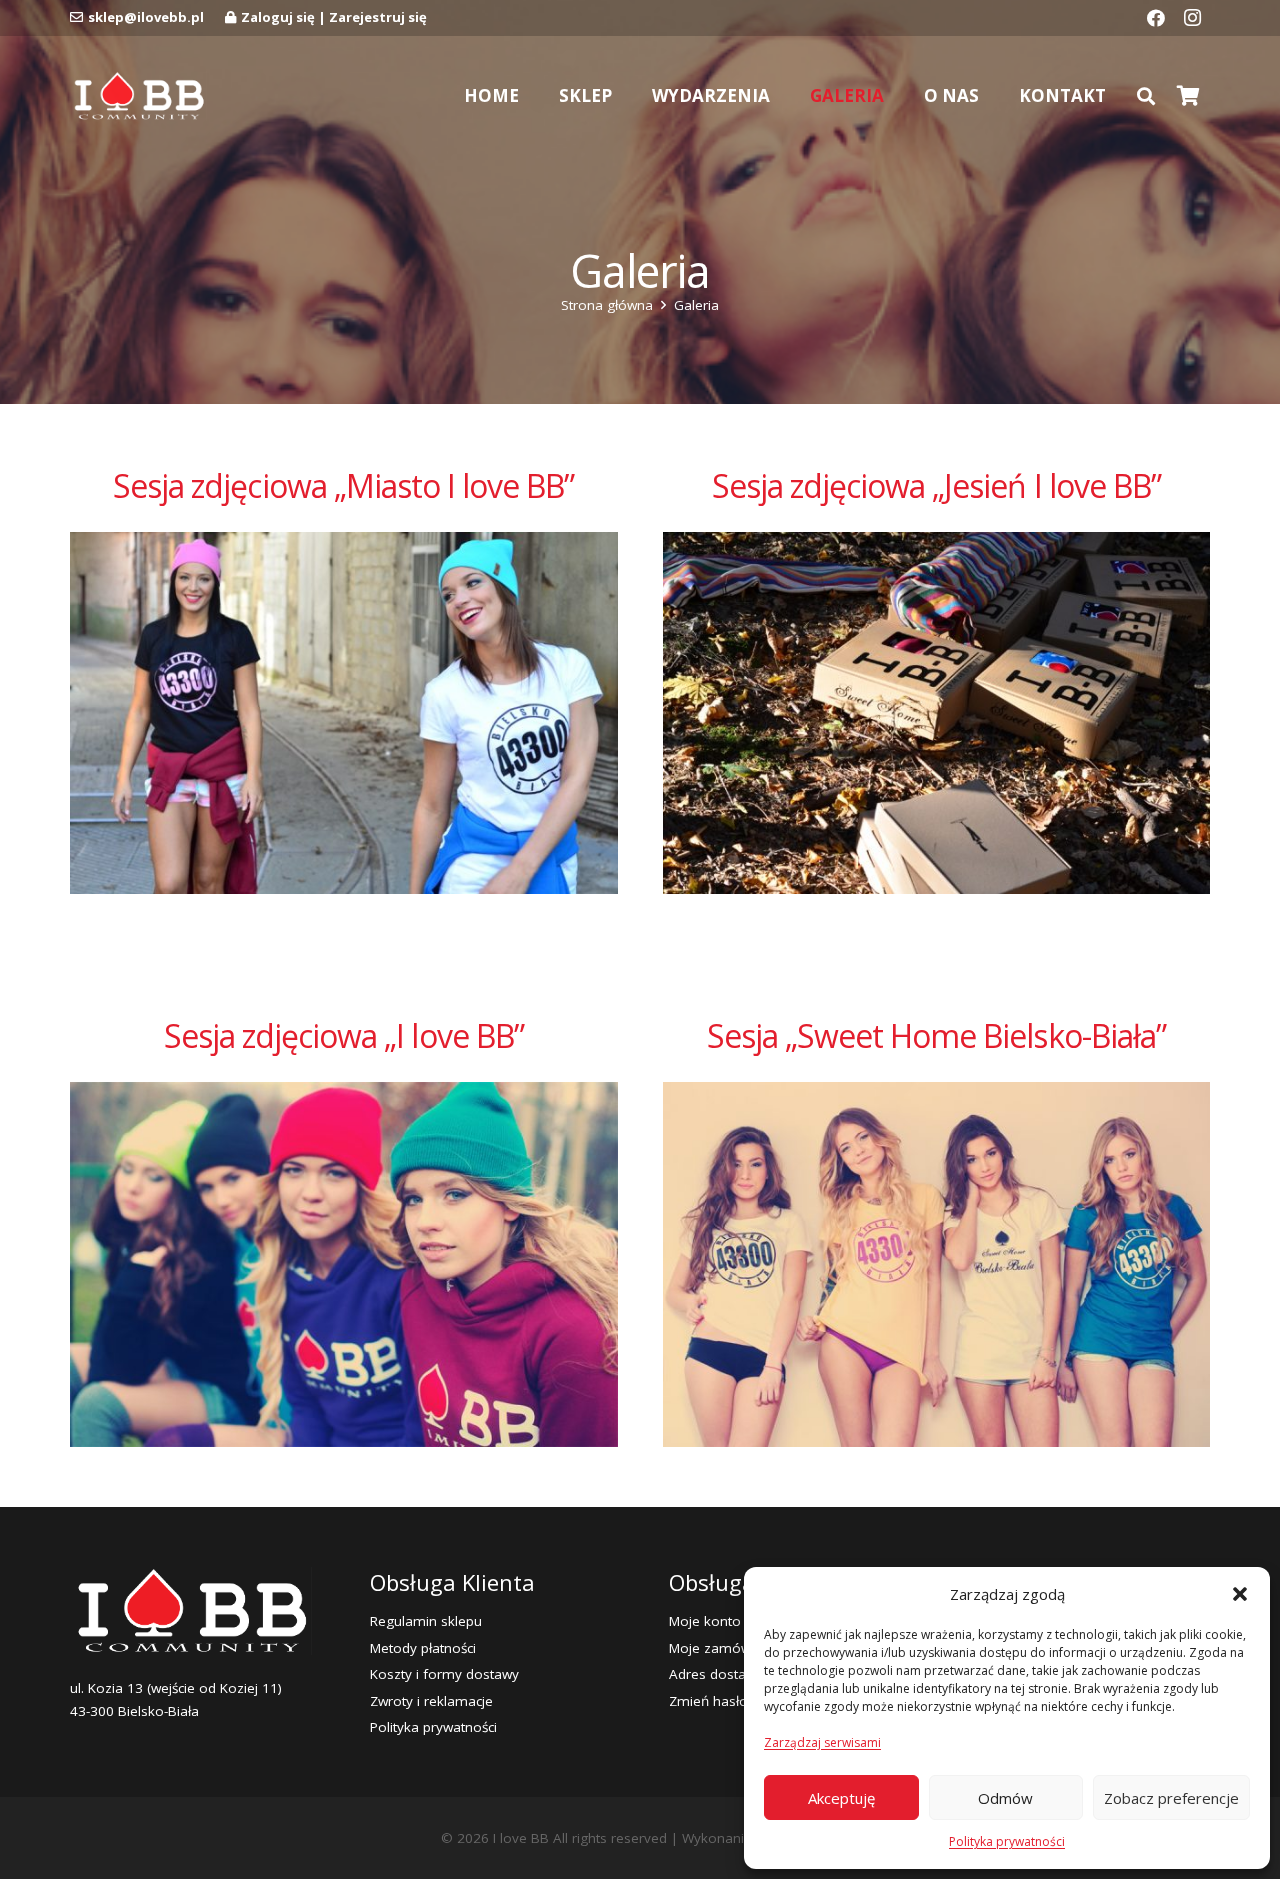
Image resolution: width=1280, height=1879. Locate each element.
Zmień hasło (708, 1701)
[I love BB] (138, 96)
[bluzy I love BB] (344, 1264)
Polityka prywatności (1007, 1841)
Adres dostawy (716, 1674)
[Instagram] (1192, 18)
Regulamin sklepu (426, 1621)
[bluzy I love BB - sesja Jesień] (937, 713)
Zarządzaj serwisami (822, 1742)
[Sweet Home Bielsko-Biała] (937, 1264)
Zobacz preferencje (1171, 1798)
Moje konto (705, 1621)
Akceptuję (841, 1798)
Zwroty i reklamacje (431, 1701)
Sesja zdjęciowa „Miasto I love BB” (343, 485)
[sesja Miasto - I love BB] (344, 713)
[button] (1240, 1594)
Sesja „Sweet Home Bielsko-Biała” (936, 1035)
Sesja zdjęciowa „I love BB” (344, 1035)
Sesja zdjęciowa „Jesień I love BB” (936, 485)
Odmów (1005, 1798)
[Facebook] (1156, 18)
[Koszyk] (1188, 96)
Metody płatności (423, 1648)
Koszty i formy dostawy (444, 1674)
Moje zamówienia (725, 1648)
